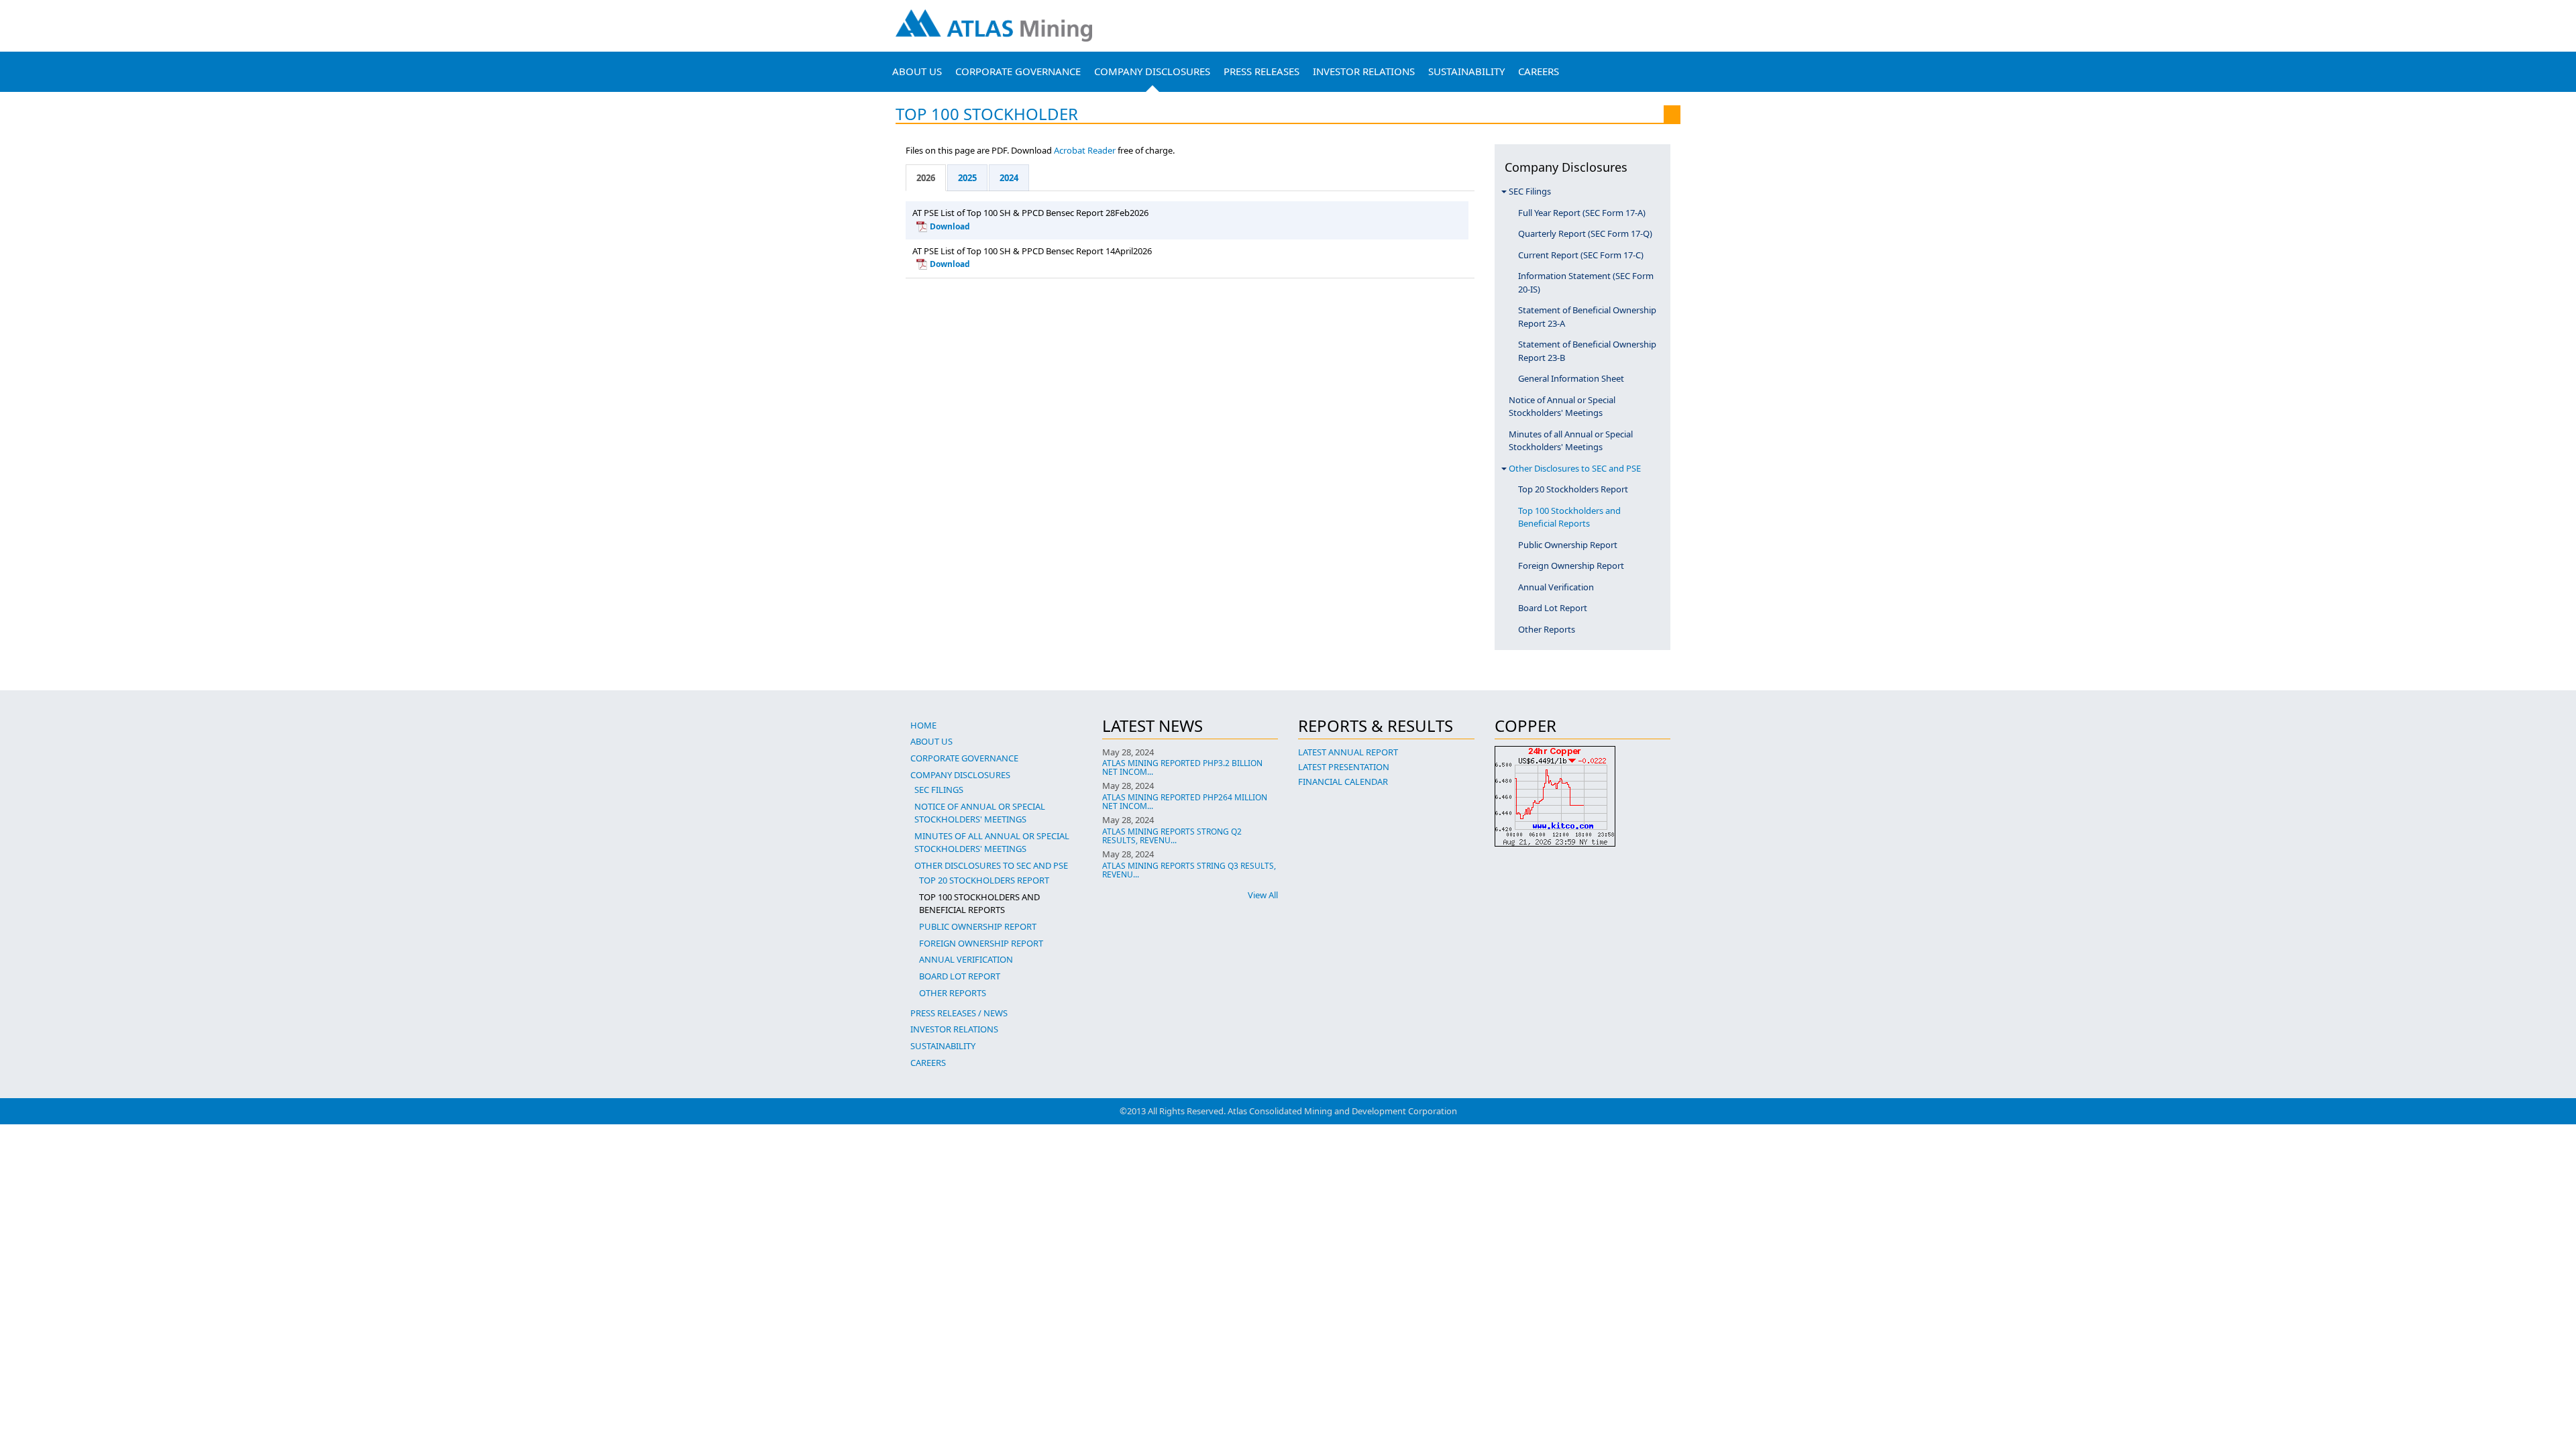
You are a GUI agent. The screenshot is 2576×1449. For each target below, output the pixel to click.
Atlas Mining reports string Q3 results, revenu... (1189, 870)
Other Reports (1547, 629)
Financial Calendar (1343, 782)
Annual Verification (1556, 587)
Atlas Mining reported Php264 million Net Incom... (1185, 802)
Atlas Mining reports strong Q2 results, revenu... (1172, 836)
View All (1263, 895)
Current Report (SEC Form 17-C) (1581, 255)
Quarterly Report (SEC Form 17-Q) (1585, 233)
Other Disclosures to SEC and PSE (1575, 468)
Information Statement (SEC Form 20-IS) (1586, 282)
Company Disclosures (1152, 71)
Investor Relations (1364, 71)
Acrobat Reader (1085, 150)
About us (917, 71)
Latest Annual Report (1348, 752)
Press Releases (1262, 71)
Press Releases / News (959, 1013)
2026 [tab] (926, 178)
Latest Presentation (1344, 767)
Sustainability (1466, 71)
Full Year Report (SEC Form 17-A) (1582, 213)
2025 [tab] (967, 178)
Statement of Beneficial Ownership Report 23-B (1587, 351)
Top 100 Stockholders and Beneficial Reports (1569, 517)
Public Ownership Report (1568, 545)
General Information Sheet (1571, 378)
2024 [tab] (1009, 178)
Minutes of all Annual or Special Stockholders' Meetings (1571, 441)
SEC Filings (1530, 191)
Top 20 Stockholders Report (1573, 489)
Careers (1539, 71)
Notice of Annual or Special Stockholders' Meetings (1562, 407)
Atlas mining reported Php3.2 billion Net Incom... (1182, 767)
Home (923, 725)
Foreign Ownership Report (1571, 566)
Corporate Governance (1018, 71)
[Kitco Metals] (1583, 796)
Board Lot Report (1553, 608)
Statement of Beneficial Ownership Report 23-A (1587, 317)
